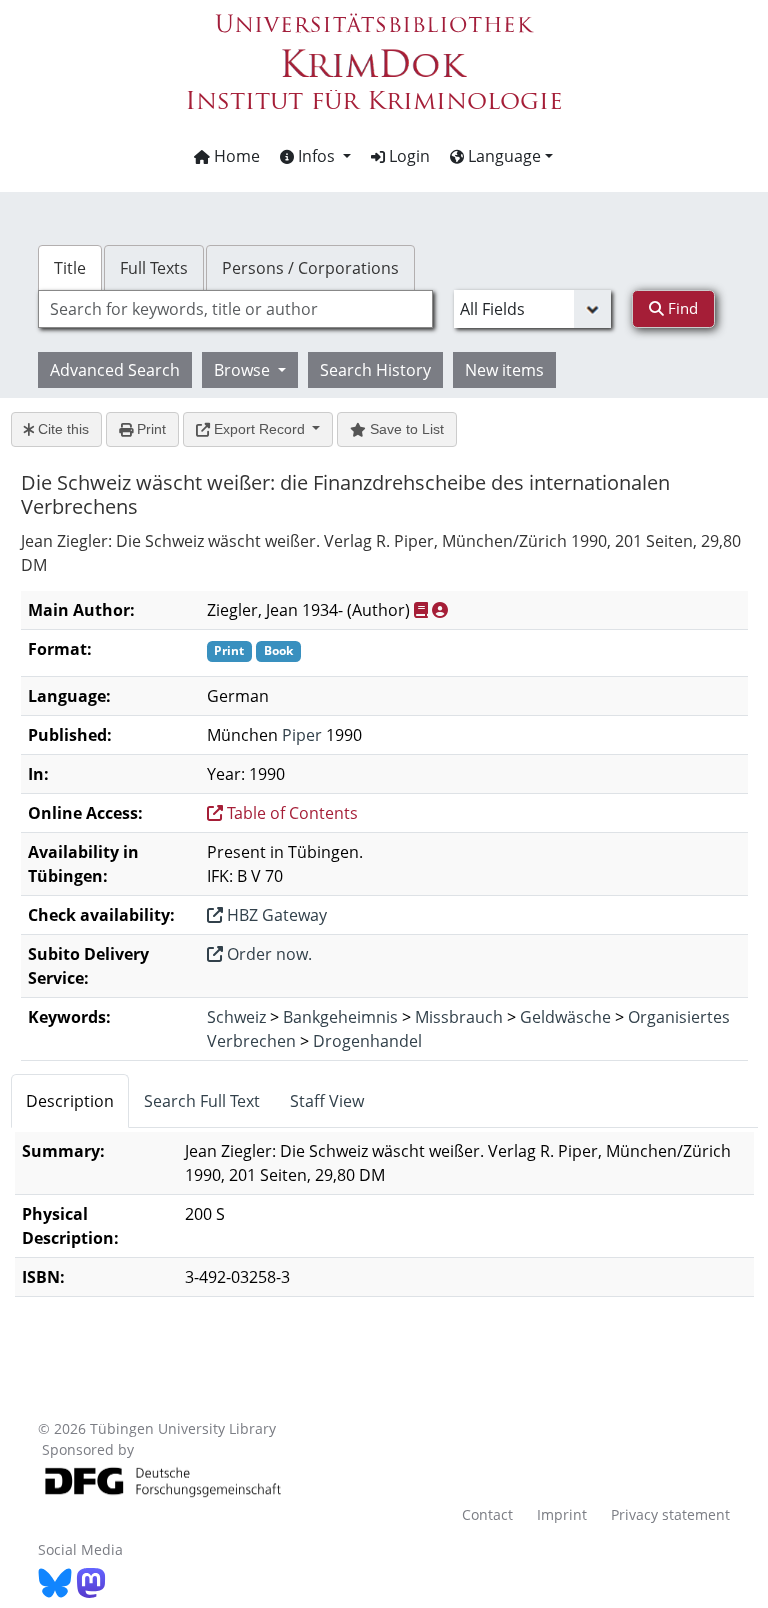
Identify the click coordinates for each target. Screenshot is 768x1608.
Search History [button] (375, 370)
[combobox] (235, 309)
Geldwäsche (565, 1017)
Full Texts (154, 268)
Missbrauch (459, 1017)
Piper (302, 735)
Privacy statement (670, 1514)
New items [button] (504, 370)
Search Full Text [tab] (202, 1101)
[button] (315, 156)
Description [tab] (70, 1101)
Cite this (61, 429)
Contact (487, 1514)
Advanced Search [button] (115, 370)
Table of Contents (290, 813)
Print (149, 429)
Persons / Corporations (310, 268)
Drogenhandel (367, 1041)
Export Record (259, 429)
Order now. (267, 954)
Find (681, 308)
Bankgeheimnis (340, 1017)
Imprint (562, 1514)
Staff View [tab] (327, 1101)
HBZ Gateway (275, 915)
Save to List (405, 429)
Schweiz (236, 1017)
